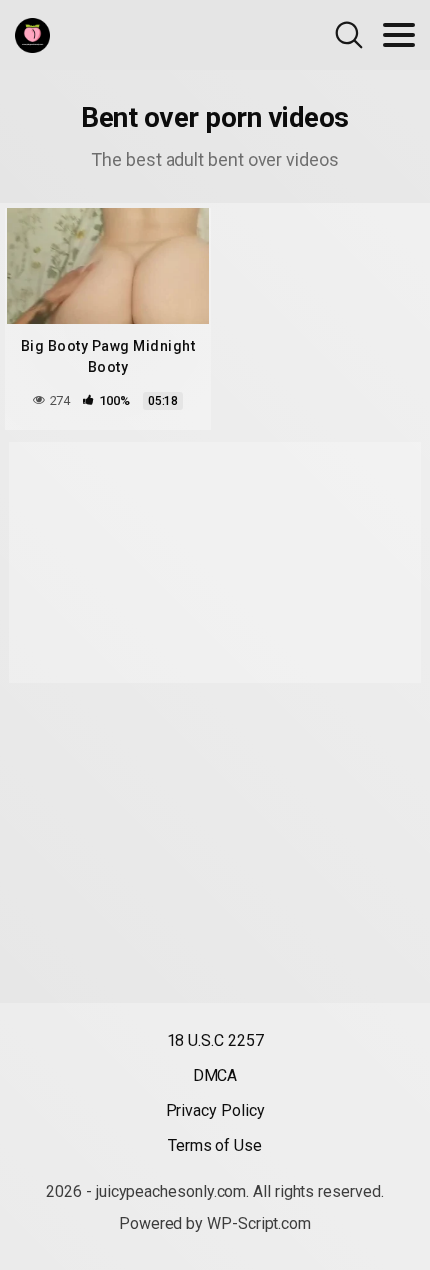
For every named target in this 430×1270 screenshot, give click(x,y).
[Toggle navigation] (399, 35)
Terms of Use (215, 1145)
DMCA (215, 1075)
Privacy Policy (215, 1110)
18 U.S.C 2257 (215, 1040)
